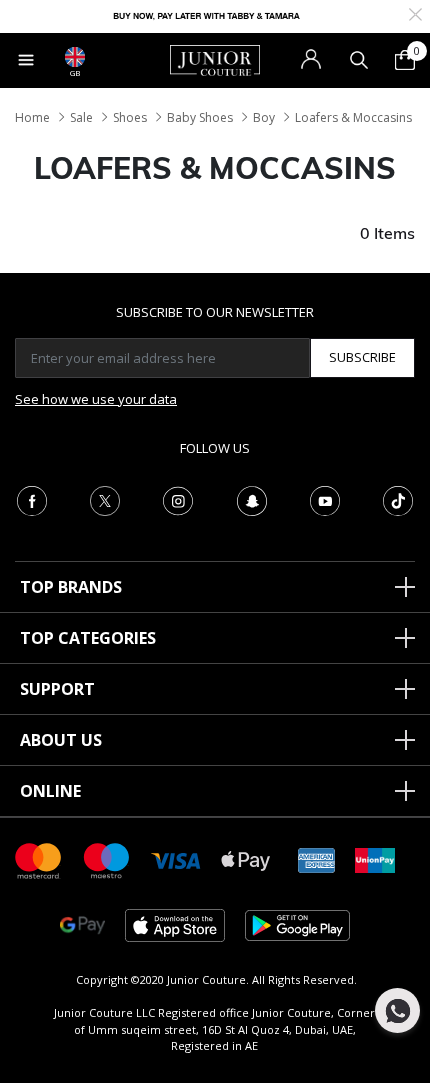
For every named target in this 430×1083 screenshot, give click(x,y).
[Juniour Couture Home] (215, 59)
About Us (61, 740)
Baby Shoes (200, 117)
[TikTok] (398, 499)
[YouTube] (325, 499)
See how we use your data (96, 399)
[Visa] (176, 859)
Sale (81, 117)
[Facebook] (32, 499)
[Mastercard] (39, 859)
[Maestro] (107, 859)
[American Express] (317, 859)
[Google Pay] (82, 924)
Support (57, 689)
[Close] (415, 12)
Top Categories (88, 638)
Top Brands (71, 587)
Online (50, 791)
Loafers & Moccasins (353, 117)
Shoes (130, 117)
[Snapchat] (252, 499)
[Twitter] (105, 499)
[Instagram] (178, 499)
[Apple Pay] (246, 859)
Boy (264, 117)
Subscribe (362, 357)
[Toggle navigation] (26, 60)
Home (32, 117)
